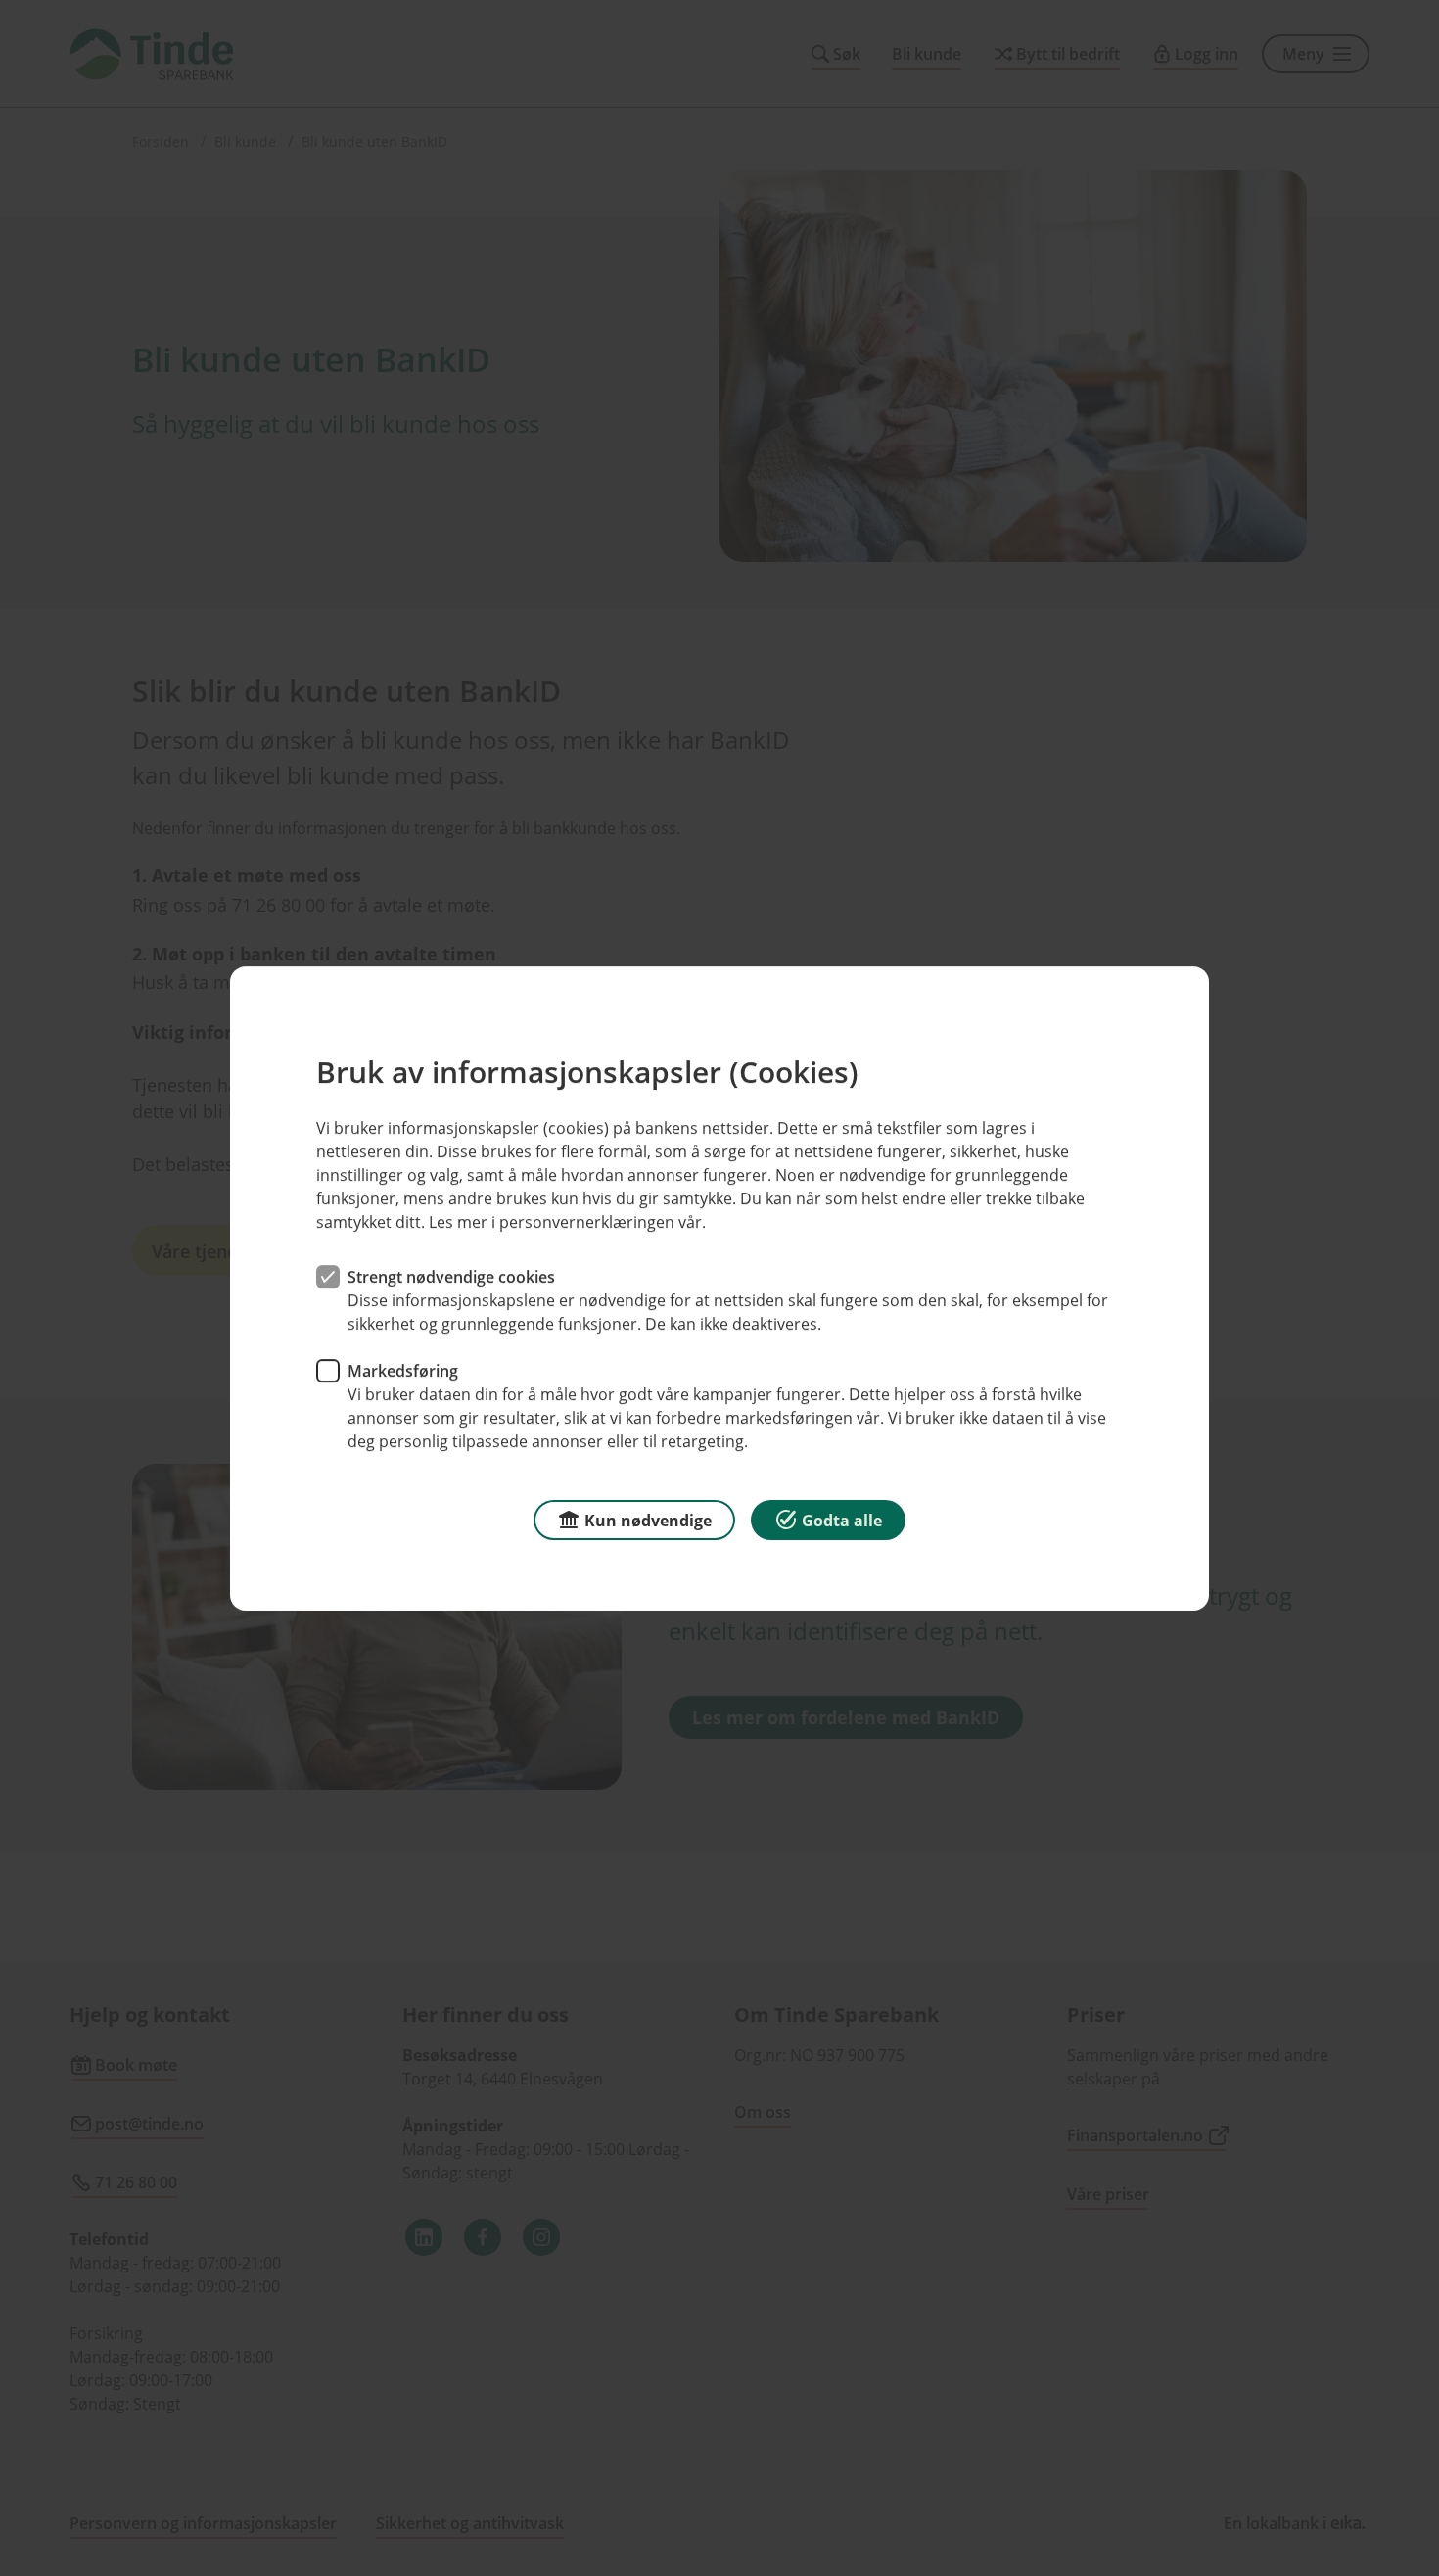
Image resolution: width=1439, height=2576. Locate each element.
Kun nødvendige (648, 1520)
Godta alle (842, 1520)
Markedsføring (403, 1370)
